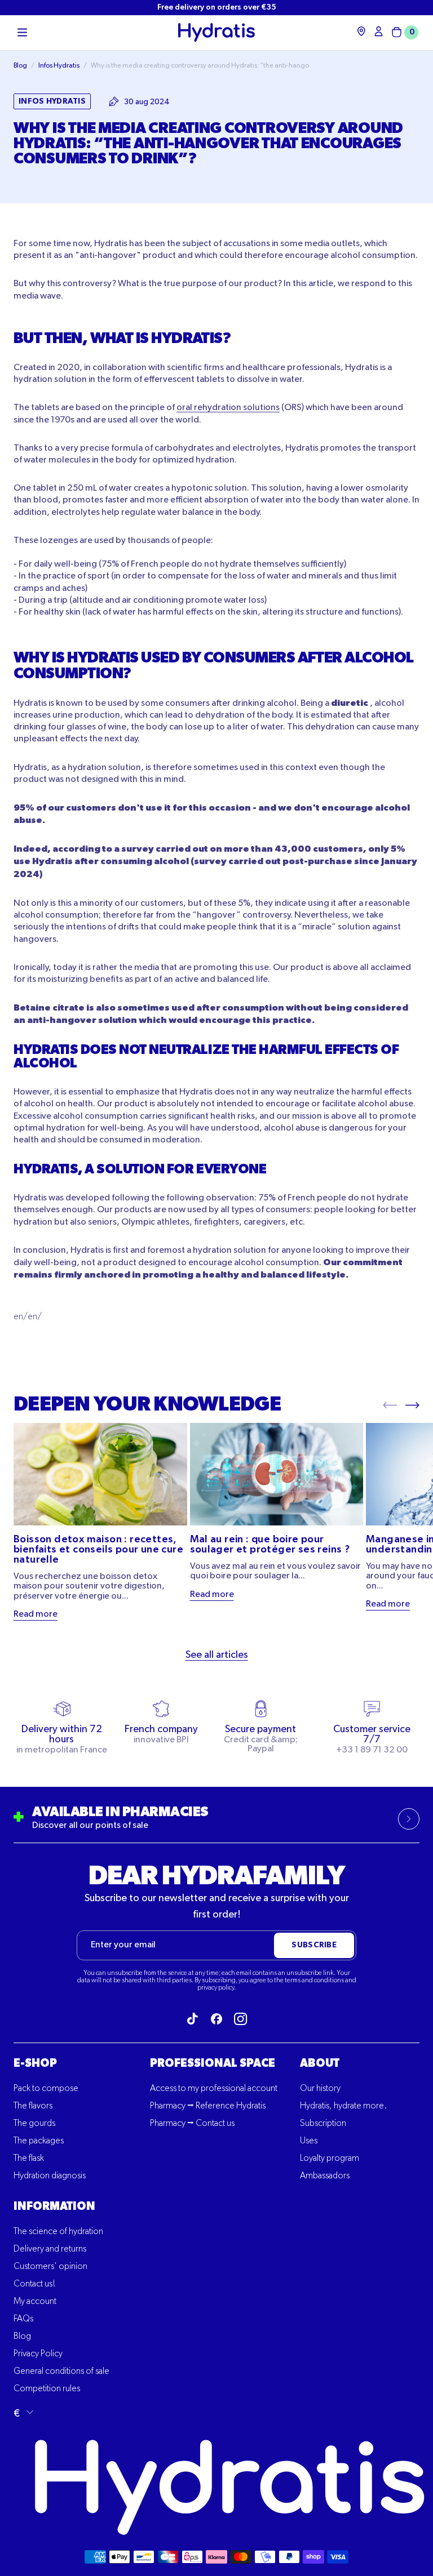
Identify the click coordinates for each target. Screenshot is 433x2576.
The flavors (33, 2106)
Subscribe (314, 1945)
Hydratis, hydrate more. (343, 2106)
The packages (39, 2141)
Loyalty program (330, 2159)
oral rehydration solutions (228, 408)
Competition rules (47, 2389)
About (320, 2063)
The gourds (34, 2124)
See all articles (217, 1655)
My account (35, 2302)
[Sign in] (379, 31)
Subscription (323, 2124)
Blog (22, 2337)
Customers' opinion (50, 2267)
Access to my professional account (214, 2089)
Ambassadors (325, 2176)
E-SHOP (35, 2063)
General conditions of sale (61, 2372)
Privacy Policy (38, 2354)
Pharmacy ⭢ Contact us (192, 2124)
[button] (22, 33)
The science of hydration (58, 2232)
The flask (29, 2159)
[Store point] (361, 31)
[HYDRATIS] (216, 32)
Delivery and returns (50, 2249)
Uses (309, 2141)
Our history (320, 2089)
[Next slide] (412, 1404)
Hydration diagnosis (50, 2176)
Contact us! (34, 2284)
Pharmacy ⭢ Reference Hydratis (208, 2106)
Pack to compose (46, 2089)
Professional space (213, 2063)
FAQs (23, 2319)
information (54, 2206)
